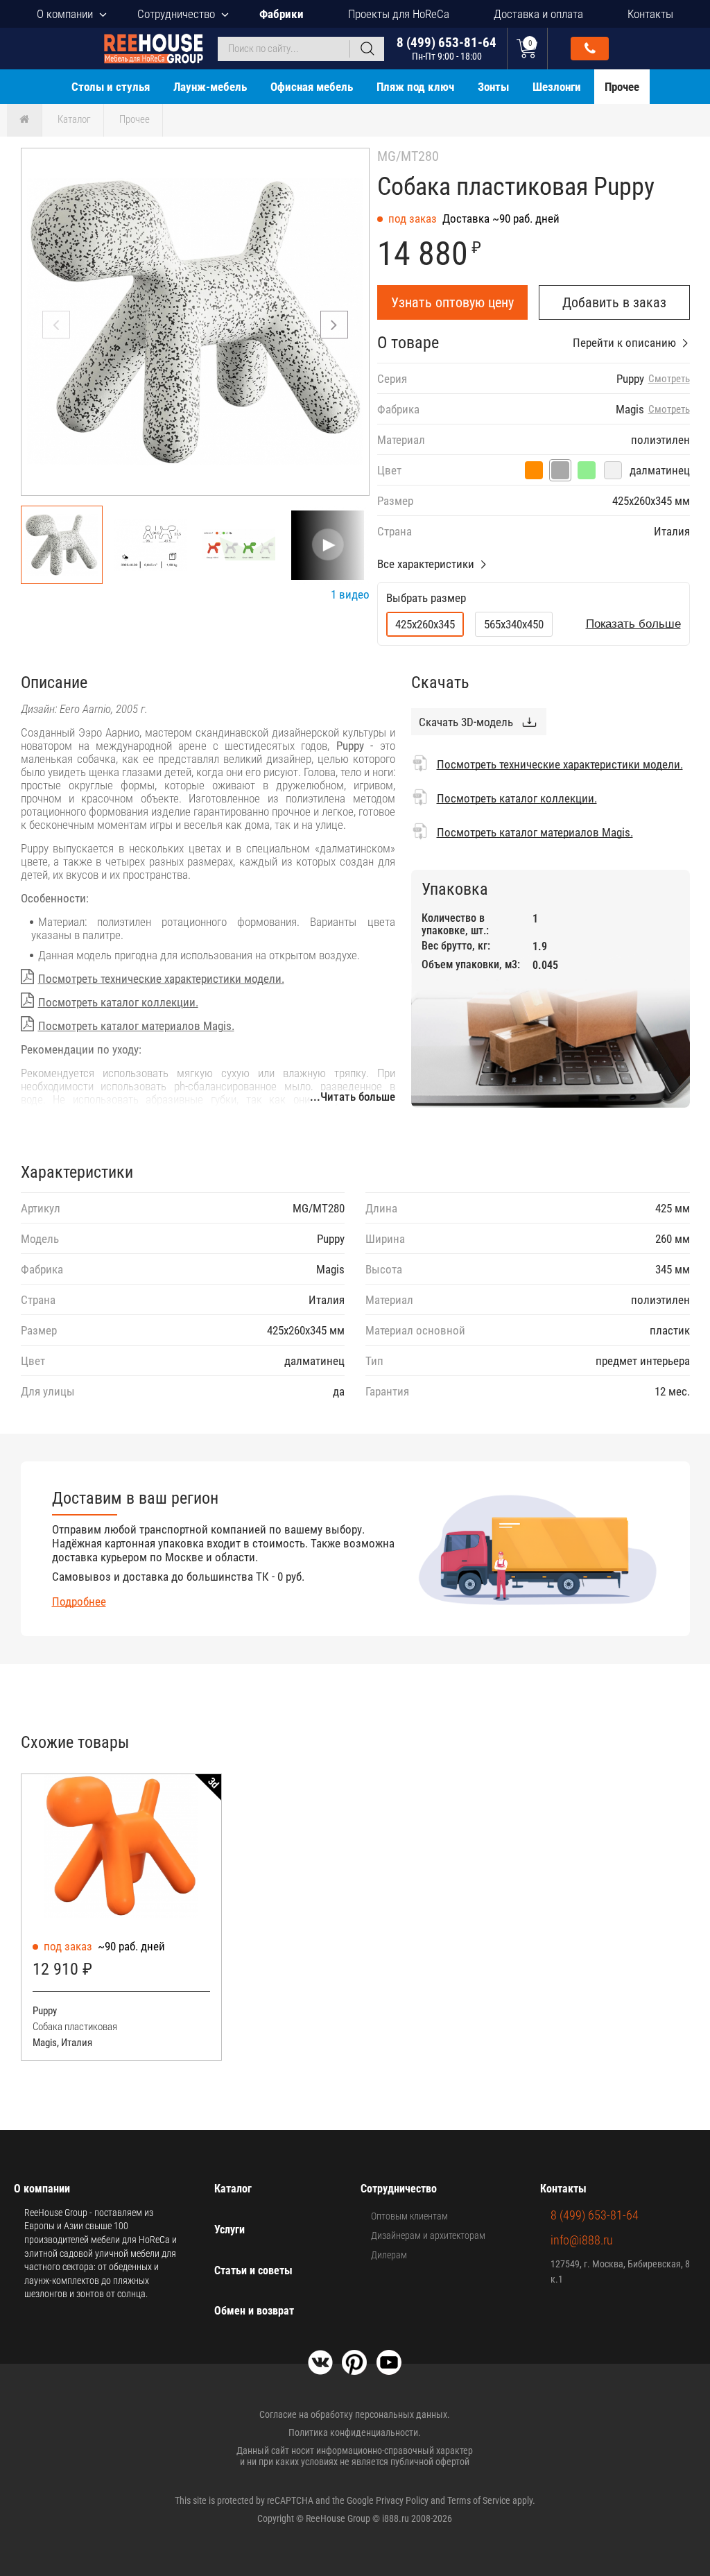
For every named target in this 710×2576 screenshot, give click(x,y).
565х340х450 (514, 624)
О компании (65, 14)
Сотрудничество (176, 14)
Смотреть (669, 379)
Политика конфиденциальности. (355, 2432)
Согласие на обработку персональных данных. (355, 2414)
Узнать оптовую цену (452, 302)
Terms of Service (479, 2500)
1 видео (350, 594)
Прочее (622, 87)
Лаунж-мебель (210, 87)
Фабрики (282, 14)
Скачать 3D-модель (466, 722)
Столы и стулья (111, 87)
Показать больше (633, 624)
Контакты (650, 14)
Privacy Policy (402, 2500)
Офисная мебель (312, 87)
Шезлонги (557, 87)
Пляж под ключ (415, 87)
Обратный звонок (590, 49)
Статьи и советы (253, 2270)
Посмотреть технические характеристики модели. (161, 979)
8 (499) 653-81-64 (447, 48)
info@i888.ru (582, 2240)
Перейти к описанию (624, 343)
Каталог (74, 119)
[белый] (613, 470)
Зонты (493, 87)
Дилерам (389, 2255)
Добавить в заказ (614, 302)
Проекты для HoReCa (399, 14)
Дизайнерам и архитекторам (428, 2235)
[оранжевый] (534, 470)
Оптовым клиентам (409, 2216)
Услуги (230, 2230)
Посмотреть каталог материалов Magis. (136, 1026)
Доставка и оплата (538, 14)
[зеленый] (587, 470)
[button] (334, 325)
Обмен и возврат (254, 2311)
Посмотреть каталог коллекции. (118, 1002)
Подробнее (79, 1602)
